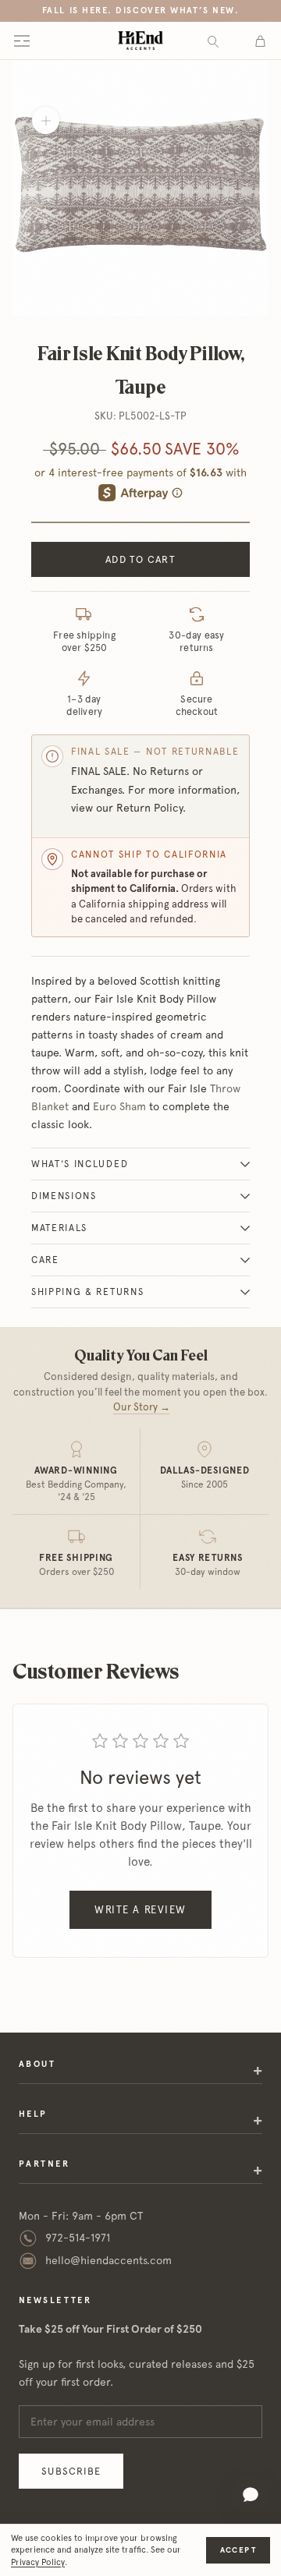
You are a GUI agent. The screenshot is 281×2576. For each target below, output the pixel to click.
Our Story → (142, 1407)
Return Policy (149, 808)
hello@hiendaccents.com (108, 2260)
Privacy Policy (38, 2562)
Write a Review (140, 1910)
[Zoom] (46, 120)
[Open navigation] (22, 41)
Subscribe (71, 2471)
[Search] (213, 41)
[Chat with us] (251, 2495)
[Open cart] (260, 41)
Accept (238, 2550)
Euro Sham (119, 1106)
